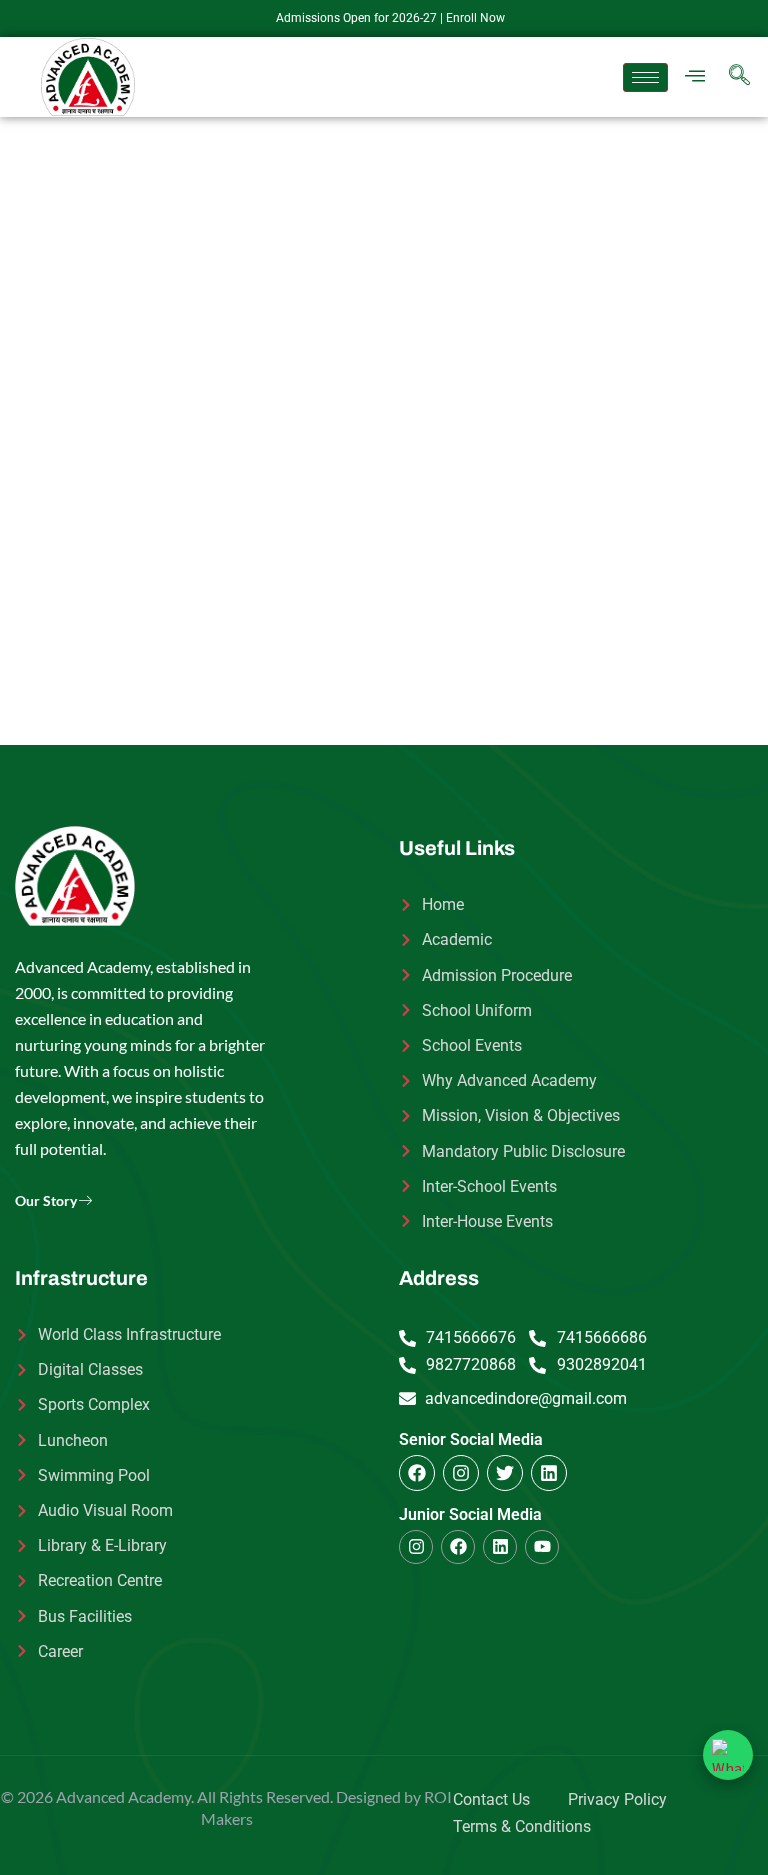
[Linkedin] (549, 1473)
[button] (695, 76)
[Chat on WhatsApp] (728, 1755)
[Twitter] (505, 1473)
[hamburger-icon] (645, 77)
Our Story (46, 1200)
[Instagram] (461, 1473)
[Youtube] (542, 1547)
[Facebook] (417, 1473)
